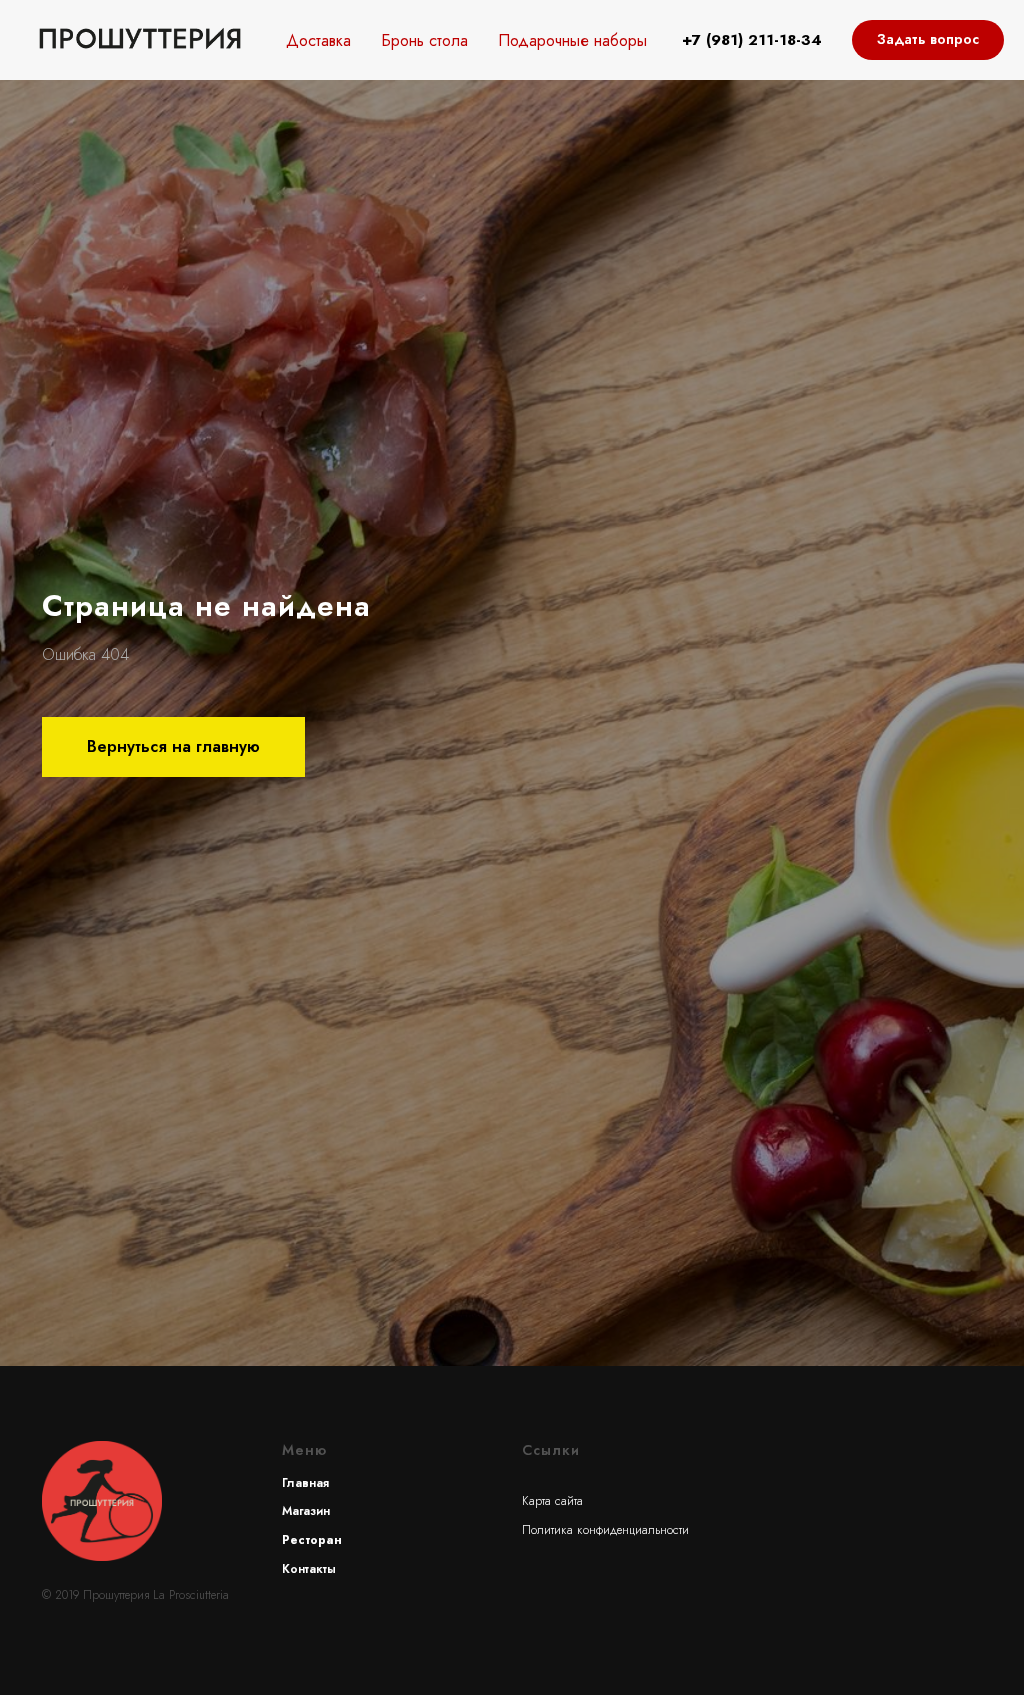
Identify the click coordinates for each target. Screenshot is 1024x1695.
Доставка (318, 40)
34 (811, 40)
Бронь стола (424, 40)
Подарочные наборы (572, 40)
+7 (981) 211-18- (741, 40)
